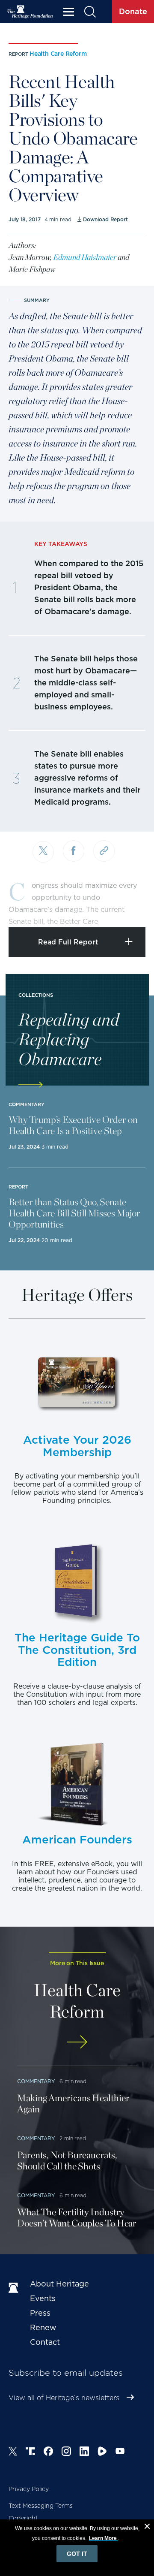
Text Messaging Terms (41, 2506)
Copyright (23, 2518)
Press (40, 2313)
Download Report (105, 219)
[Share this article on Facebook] (74, 851)
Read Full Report (68, 942)
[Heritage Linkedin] (84, 2452)
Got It (77, 2554)
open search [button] (90, 12)
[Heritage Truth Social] (30, 2452)
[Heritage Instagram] (66, 2452)
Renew (43, 2327)
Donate (133, 11)
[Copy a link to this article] (104, 851)
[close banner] (147, 2528)
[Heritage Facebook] (48, 2452)
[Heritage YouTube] (120, 2452)
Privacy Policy (29, 2489)
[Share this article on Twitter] (43, 852)
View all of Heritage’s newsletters (64, 2398)
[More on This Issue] (77, 2042)
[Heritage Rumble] (102, 2452)
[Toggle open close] (127, 909)
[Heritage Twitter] (13, 2452)
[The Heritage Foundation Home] (30, 12)
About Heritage (59, 2284)
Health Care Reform (58, 54)
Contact (45, 2342)
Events (43, 2298)
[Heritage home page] (15, 2288)
